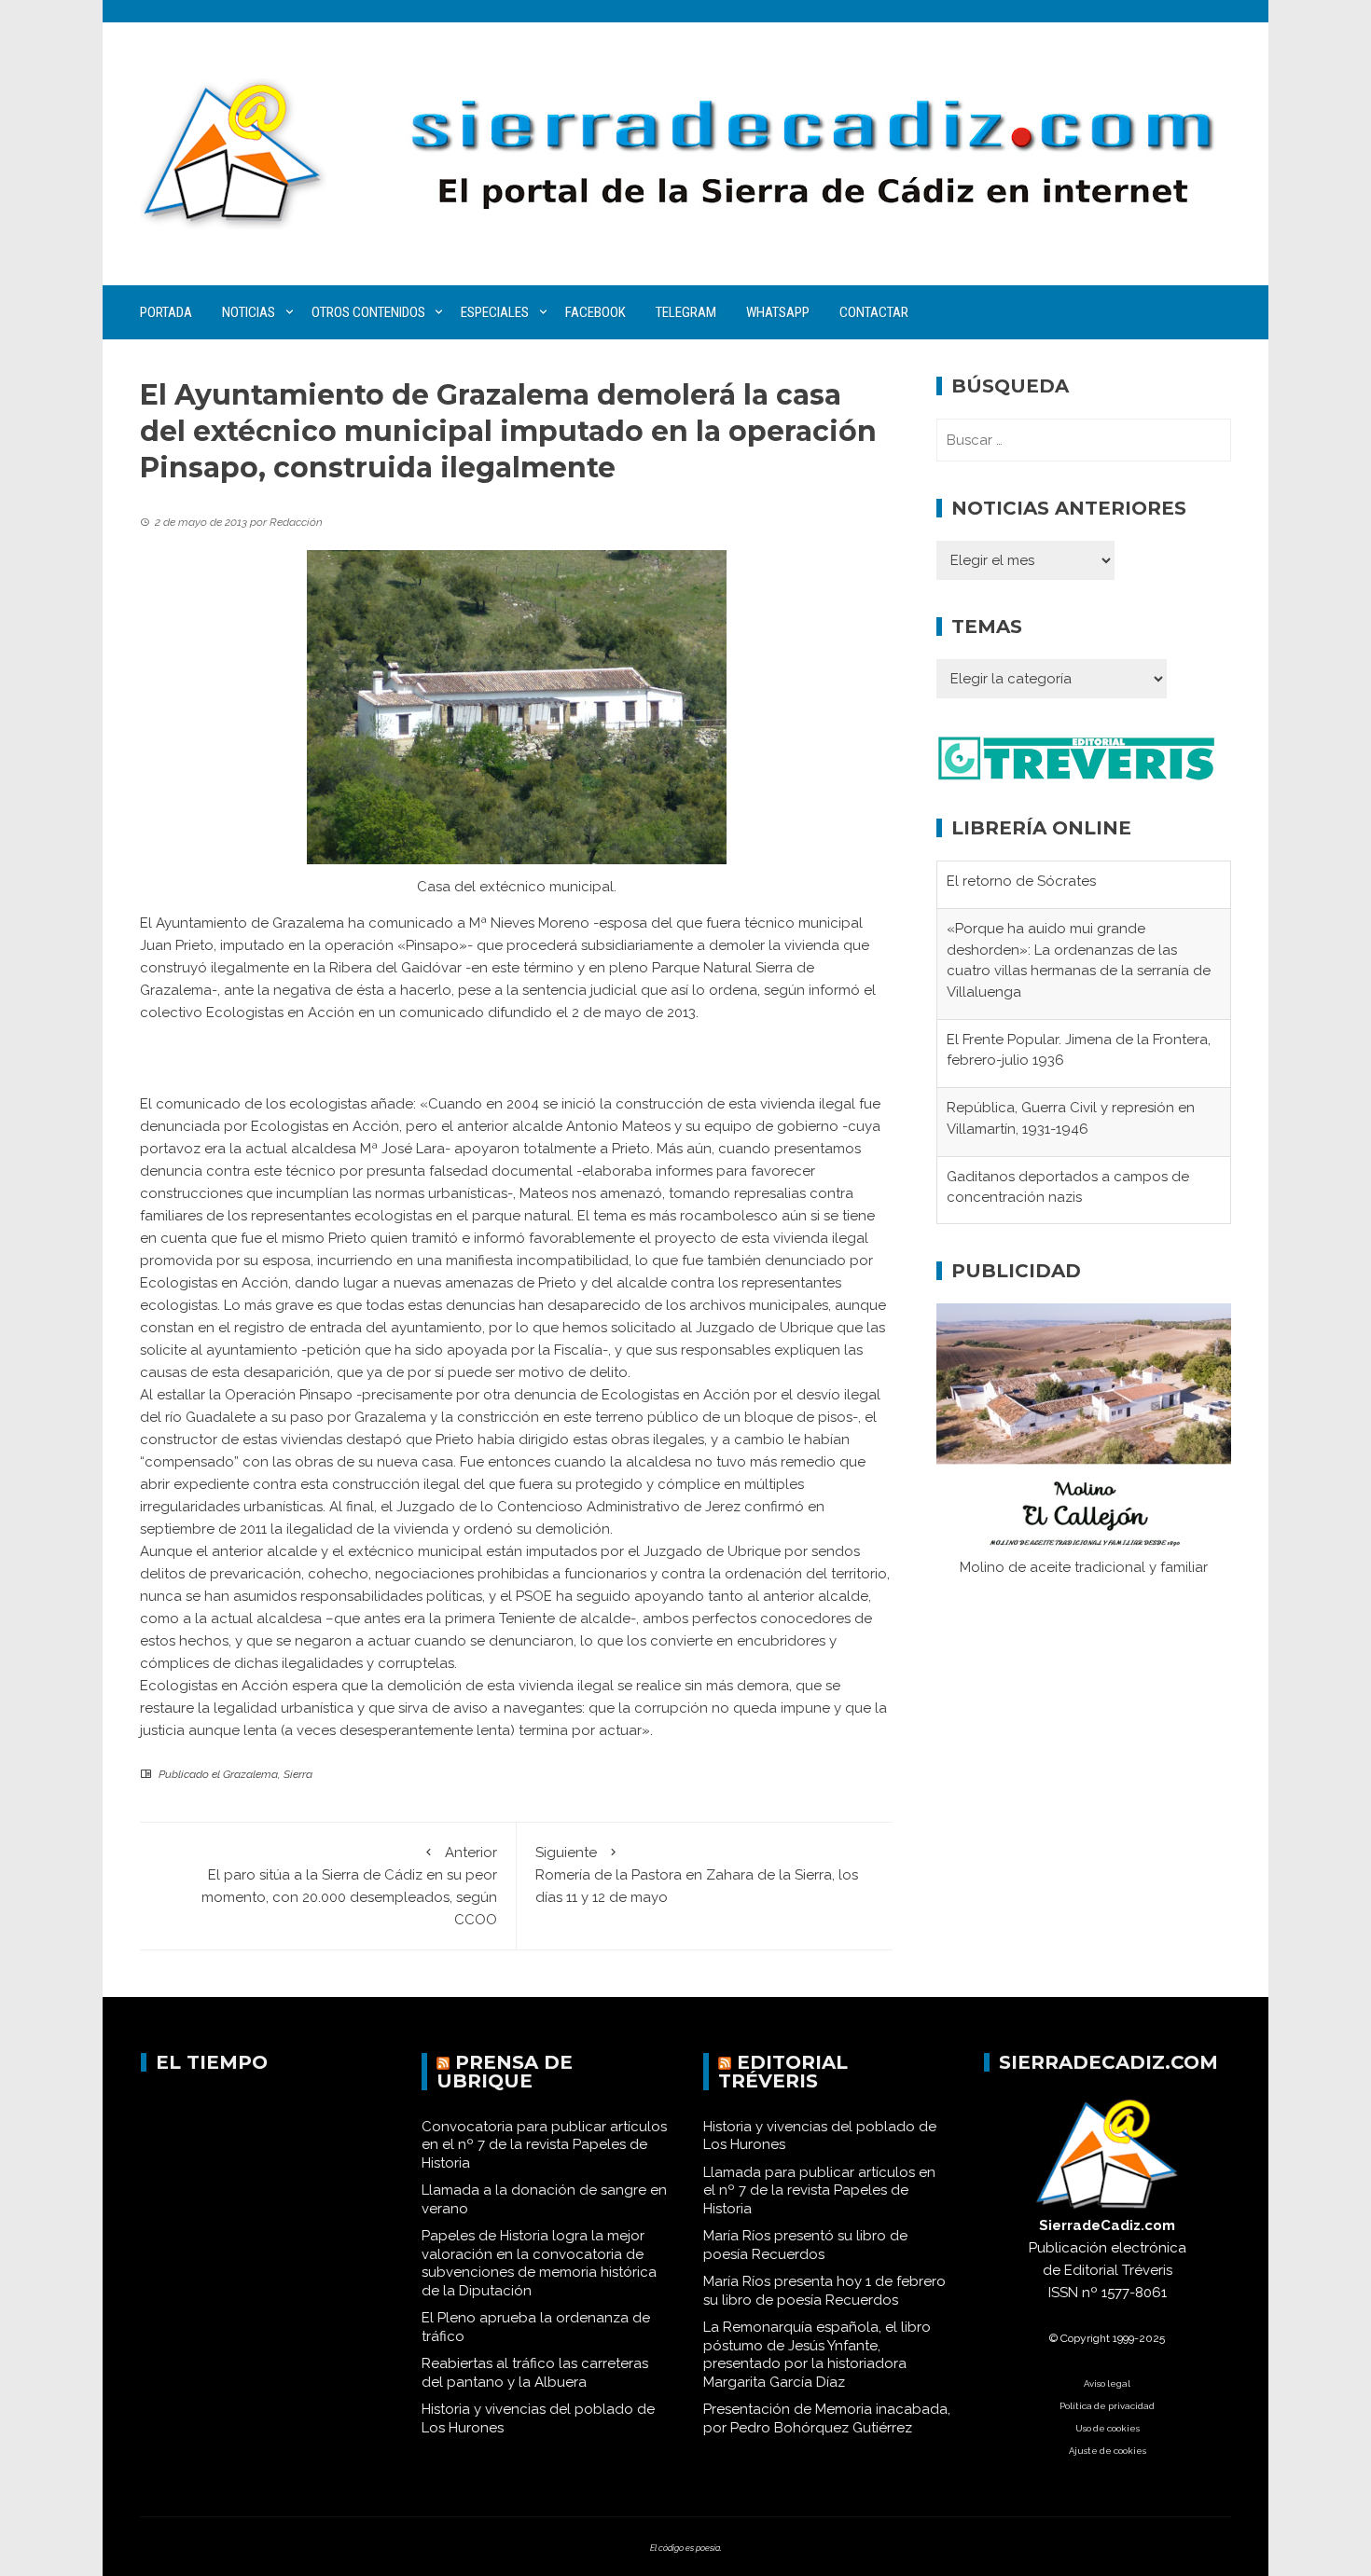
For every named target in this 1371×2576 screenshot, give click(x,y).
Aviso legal (1107, 2383)
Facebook (595, 312)
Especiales (495, 312)
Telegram (686, 312)
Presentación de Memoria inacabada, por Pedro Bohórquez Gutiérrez (827, 2418)
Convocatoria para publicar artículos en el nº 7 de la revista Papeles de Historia (544, 2145)
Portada (166, 312)
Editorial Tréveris (783, 2072)
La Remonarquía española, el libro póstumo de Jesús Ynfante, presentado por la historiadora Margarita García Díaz (817, 2355)
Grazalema (250, 1774)
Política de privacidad (1107, 2406)
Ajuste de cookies (1108, 2451)
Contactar (874, 312)
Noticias (249, 312)
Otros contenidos (368, 312)
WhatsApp (778, 312)
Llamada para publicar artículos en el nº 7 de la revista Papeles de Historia (819, 2190)
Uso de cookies (1108, 2428)
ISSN (1063, 2293)
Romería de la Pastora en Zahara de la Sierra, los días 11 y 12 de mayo (697, 1875)
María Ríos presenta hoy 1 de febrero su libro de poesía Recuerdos (824, 2291)
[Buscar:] (1084, 440)
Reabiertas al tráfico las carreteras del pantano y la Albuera (535, 2373)
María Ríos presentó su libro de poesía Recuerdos (805, 2245)
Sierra (298, 1774)
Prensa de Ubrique (505, 2072)
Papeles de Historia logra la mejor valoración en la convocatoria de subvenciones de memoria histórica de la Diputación (539, 2263)
